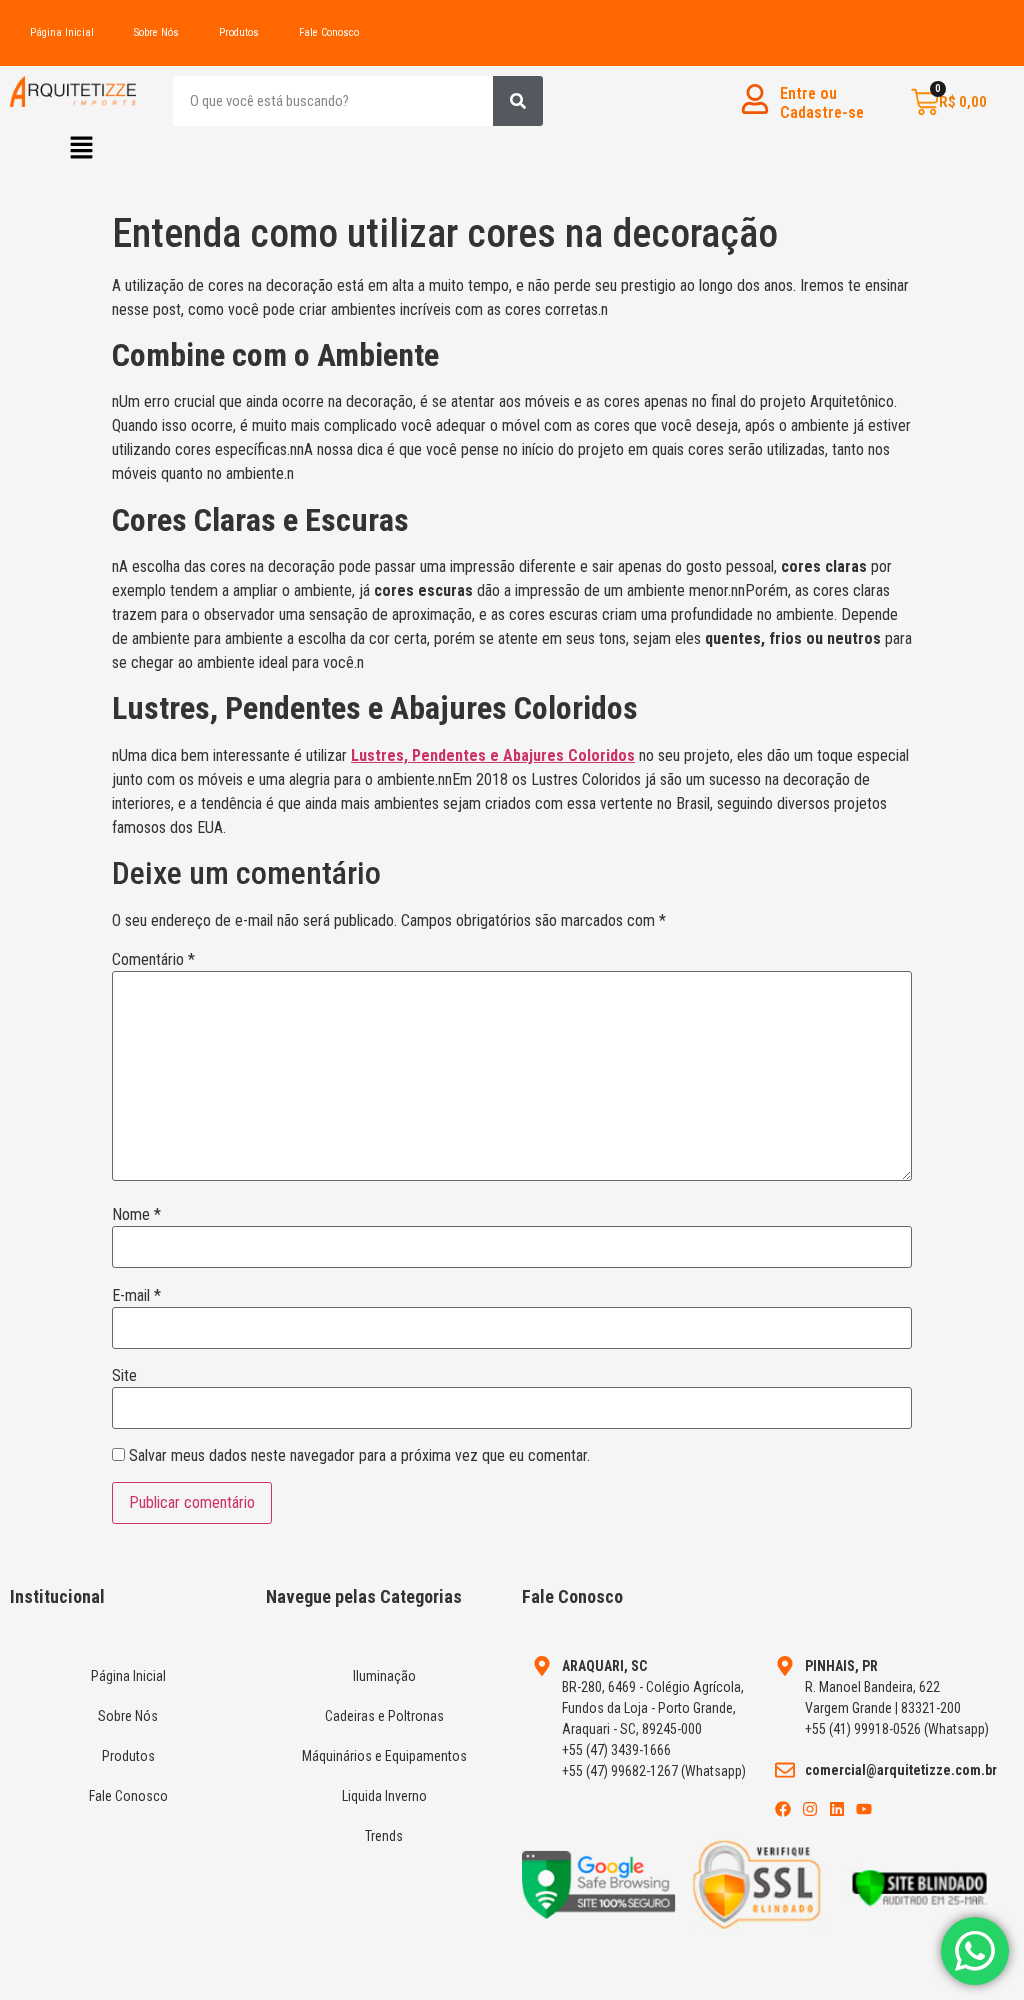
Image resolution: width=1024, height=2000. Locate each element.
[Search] (518, 101)
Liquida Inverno (384, 1796)
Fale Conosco (329, 32)
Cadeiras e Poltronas (384, 1716)
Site (124, 1376)
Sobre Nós (156, 32)
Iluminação (384, 1676)
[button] (82, 149)
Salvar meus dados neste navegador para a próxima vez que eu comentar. (359, 1456)
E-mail (136, 1296)
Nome (136, 1215)
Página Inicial (62, 32)
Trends (384, 1836)
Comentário (153, 960)
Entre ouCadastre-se (822, 103)
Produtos (239, 32)
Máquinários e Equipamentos (384, 1756)
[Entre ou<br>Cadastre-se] (755, 99)
